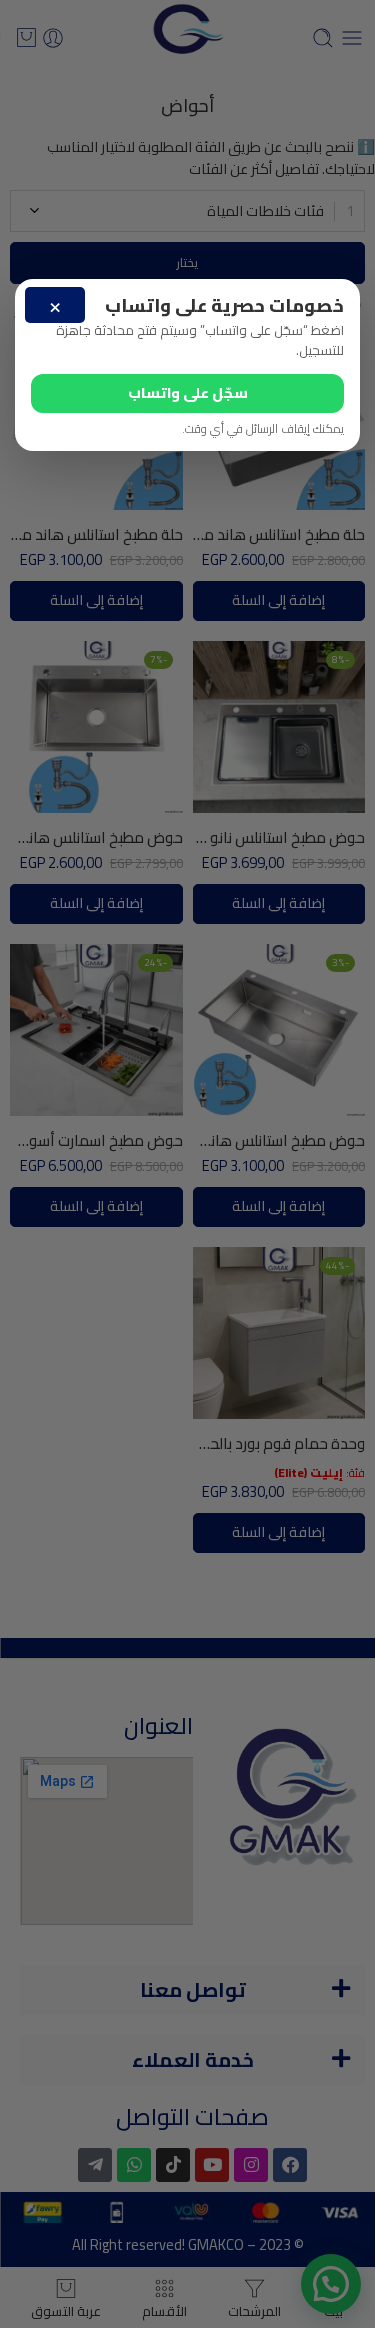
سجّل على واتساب (188, 392)
